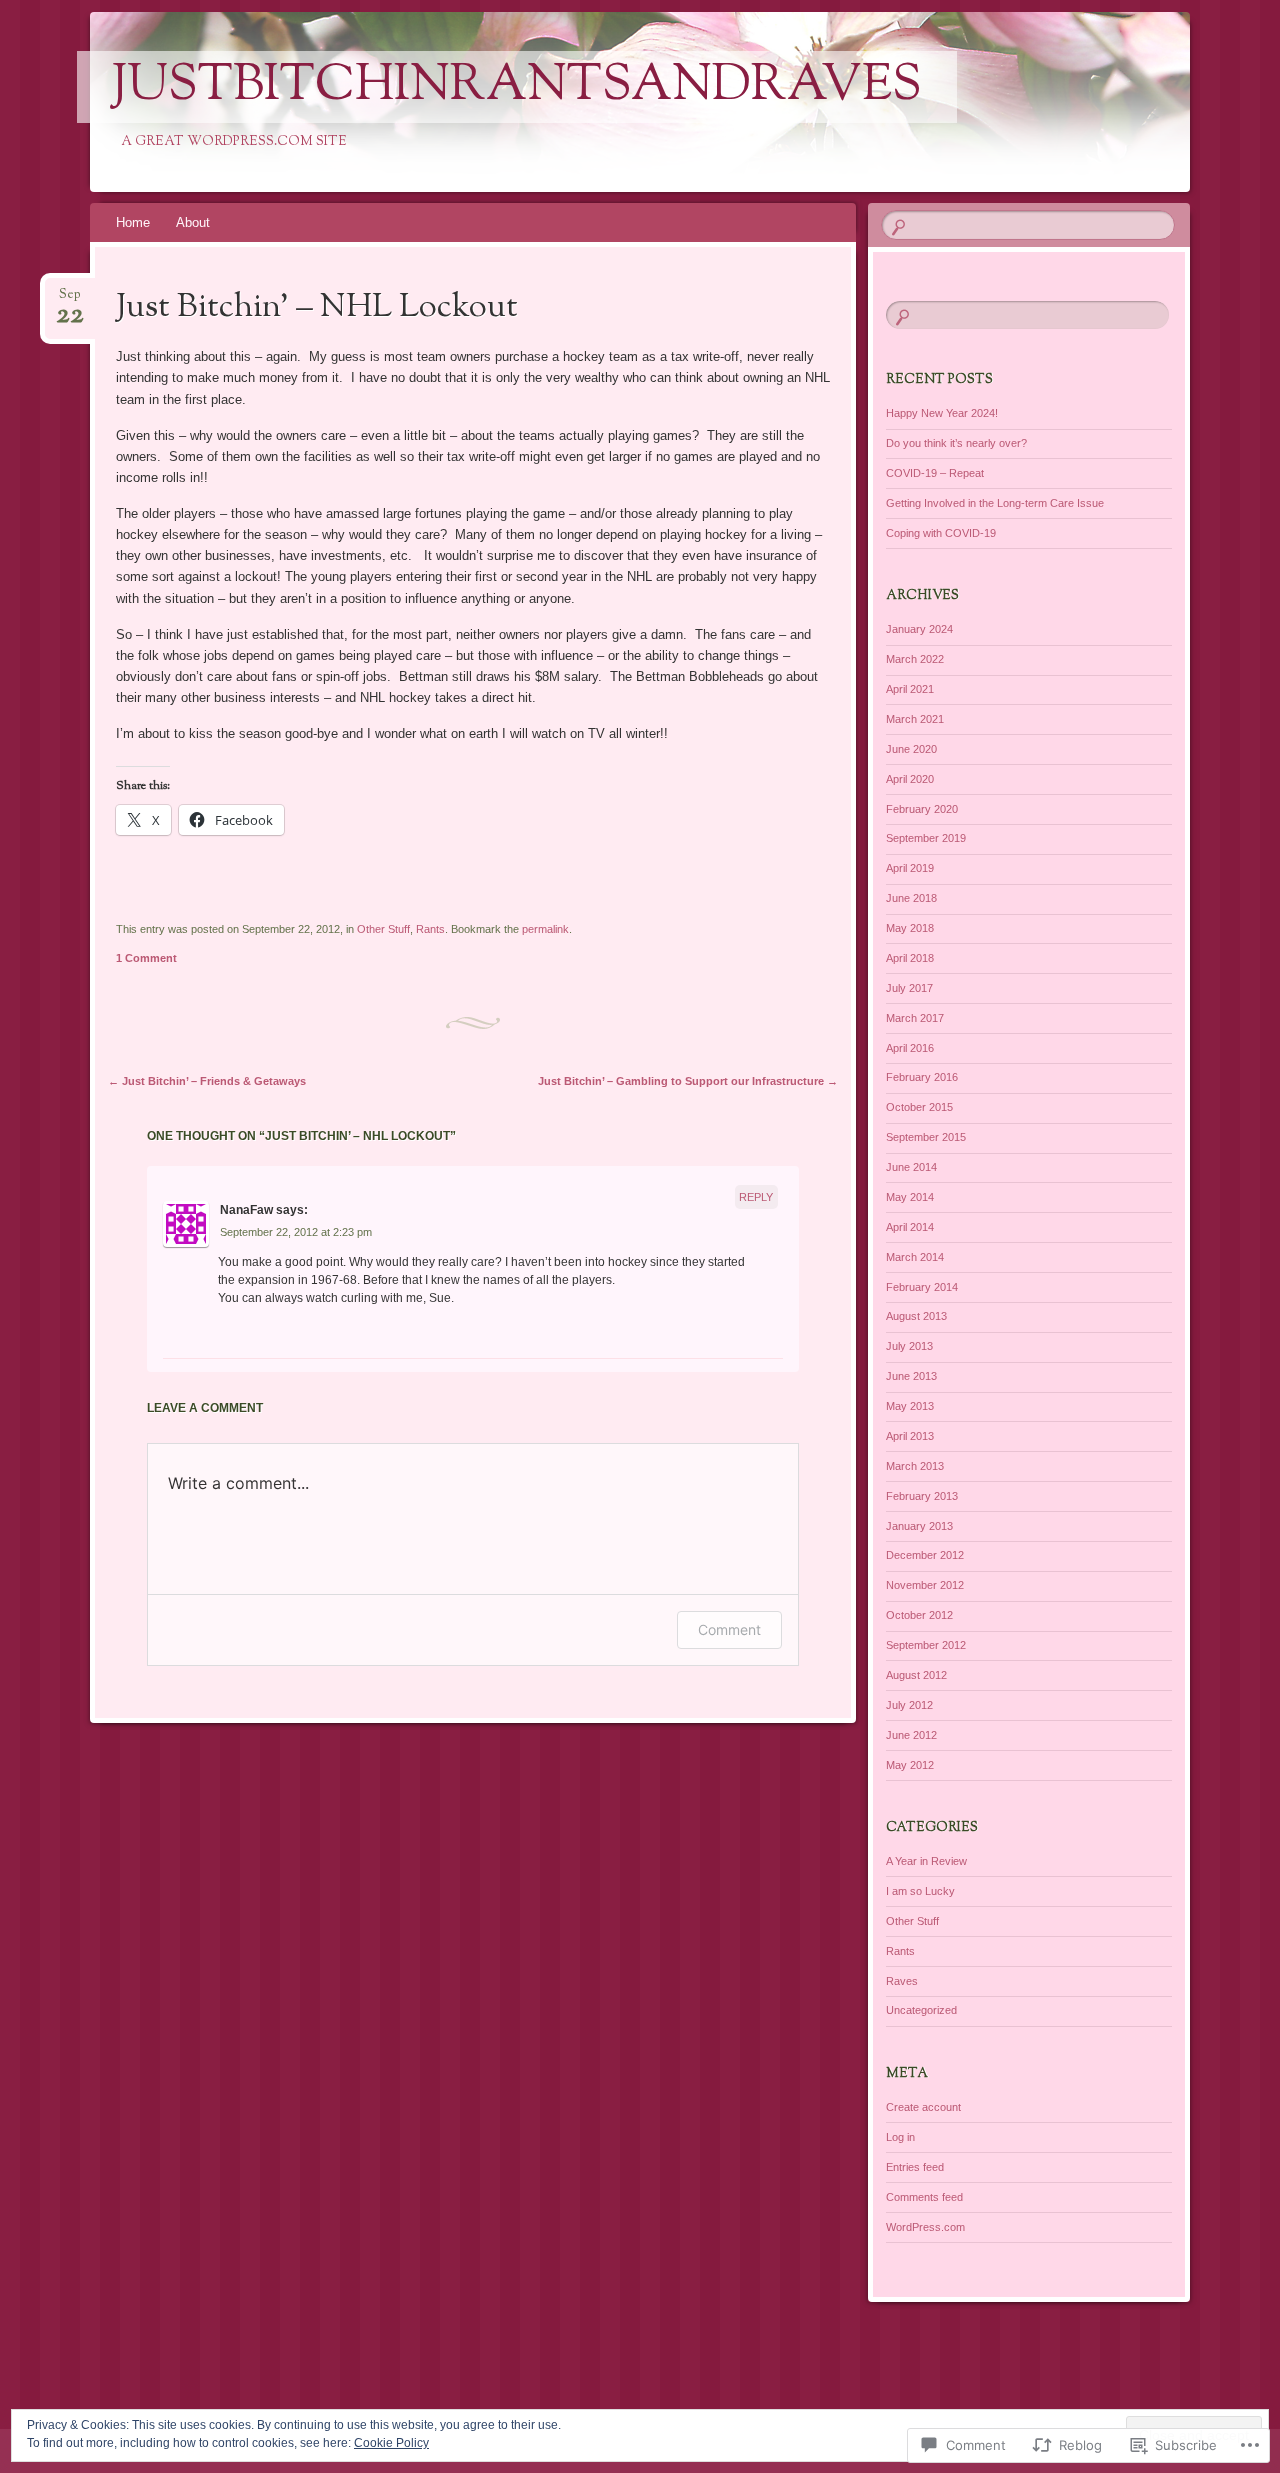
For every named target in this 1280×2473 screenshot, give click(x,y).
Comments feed (924, 2197)
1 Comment (146, 958)
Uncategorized (921, 2010)
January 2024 (919, 629)
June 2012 (911, 1735)
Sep (70, 300)
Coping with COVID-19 (941, 533)
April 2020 (910, 779)
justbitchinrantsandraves (517, 87)
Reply (756, 1197)
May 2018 (910, 928)
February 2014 (922, 1287)
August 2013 (916, 1316)
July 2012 (909, 1705)
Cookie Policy (391, 2443)
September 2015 (926, 1137)
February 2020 (922, 809)
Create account (923, 2107)
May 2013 (910, 1406)
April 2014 (910, 1227)
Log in (900, 2137)
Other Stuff (383, 929)
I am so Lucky (920, 1891)
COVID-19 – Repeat (935, 473)
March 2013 (915, 1466)
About (193, 222)
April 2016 (910, 1048)
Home (133, 222)
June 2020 (911, 749)
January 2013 (919, 1526)
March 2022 (915, 659)
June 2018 (911, 898)
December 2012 (925, 1555)
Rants (430, 929)
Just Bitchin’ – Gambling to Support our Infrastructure (688, 1081)
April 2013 (910, 1436)
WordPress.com (925, 2227)
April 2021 (910, 689)
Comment (729, 1629)
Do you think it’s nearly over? (956, 443)
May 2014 (910, 1197)
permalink (545, 929)
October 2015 (919, 1107)
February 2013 (922, 1496)
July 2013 (909, 1346)
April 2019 (910, 868)
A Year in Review (926, 1861)
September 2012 (926, 1645)
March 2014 (915, 1257)
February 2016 (922, 1077)
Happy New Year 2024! (942, 413)
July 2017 (909, 988)
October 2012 (919, 1615)
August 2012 (916, 1675)
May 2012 (910, 1765)
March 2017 (915, 1018)
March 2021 (915, 719)
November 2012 (925, 1585)
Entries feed (915, 2167)
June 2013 (911, 1376)
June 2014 (911, 1167)
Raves (902, 1981)
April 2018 (910, 958)
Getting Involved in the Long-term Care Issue (995, 503)
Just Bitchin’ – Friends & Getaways (207, 1081)
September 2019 (926, 838)
